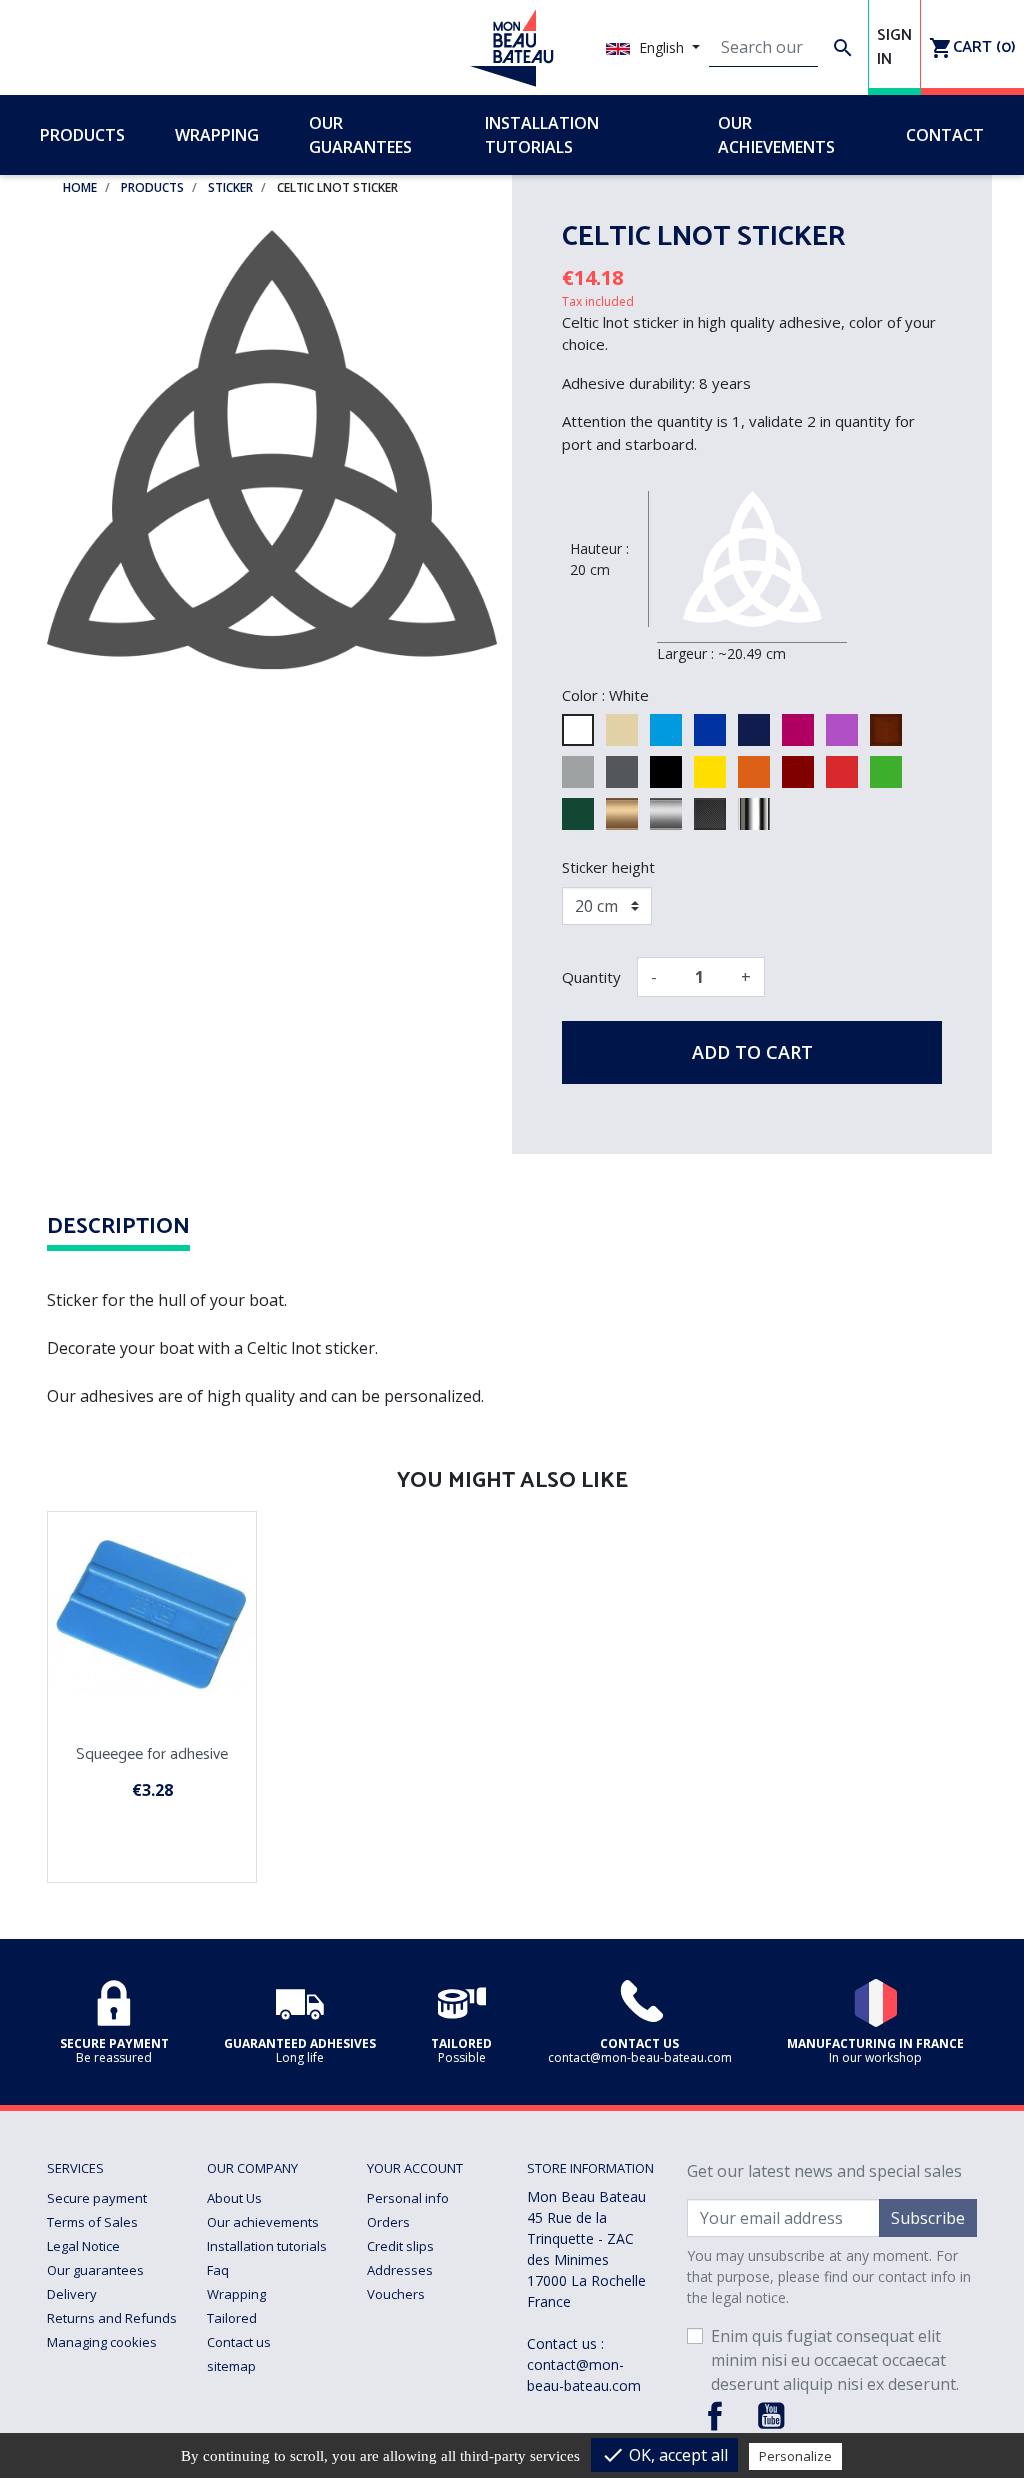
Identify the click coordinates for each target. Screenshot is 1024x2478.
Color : (583, 695)
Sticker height (608, 867)
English (661, 47)
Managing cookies (102, 2342)
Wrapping (236, 2294)
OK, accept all (664, 2455)
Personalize (795, 2456)
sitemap (231, 2366)
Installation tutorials (267, 2246)
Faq (218, 2270)
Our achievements (263, 2222)
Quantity (591, 977)
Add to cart (752, 1052)
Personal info (408, 2198)
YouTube (771, 2416)
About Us (234, 2198)
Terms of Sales (92, 2222)
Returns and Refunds (112, 2318)
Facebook (715, 2416)
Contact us (239, 2342)
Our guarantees (95, 2270)
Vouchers (396, 2294)
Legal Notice (83, 2246)
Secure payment (97, 2198)
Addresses (400, 2270)
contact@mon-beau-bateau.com (584, 2375)
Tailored (232, 2318)
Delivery (72, 2294)
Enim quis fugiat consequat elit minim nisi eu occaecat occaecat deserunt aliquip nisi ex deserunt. (835, 2360)
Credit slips (400, 2246)
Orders (388, 2222)
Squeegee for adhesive (152, 1754)
